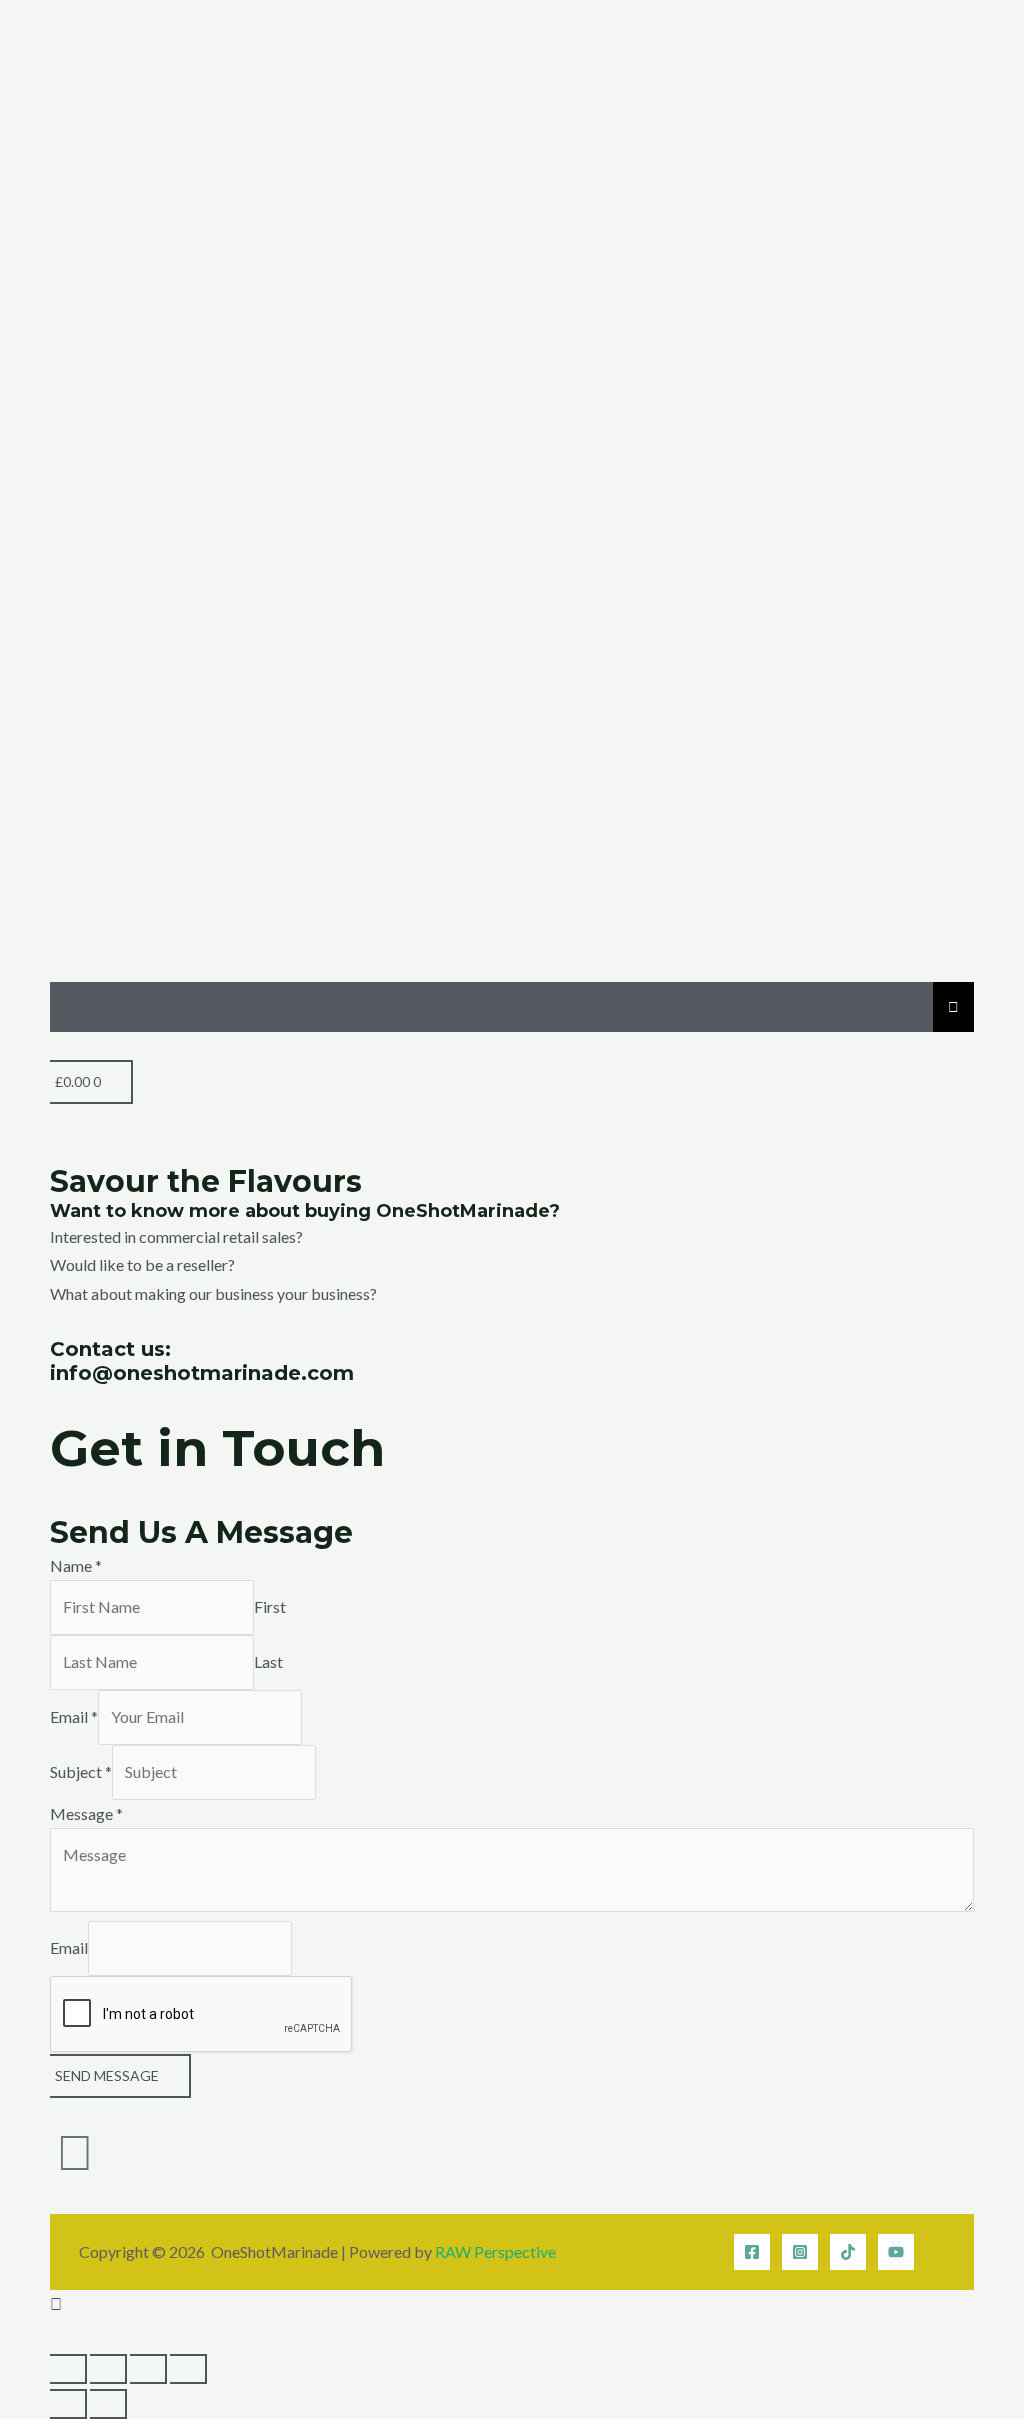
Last (268, 1661)
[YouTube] (896, 2252)
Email (74, 1716)
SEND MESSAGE (107, 2075)
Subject (81, 1771)
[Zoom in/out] (68, 2369)
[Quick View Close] (56, 2332)
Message (86, 1813)
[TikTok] (848, 2252)
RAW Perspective (495, 2251)
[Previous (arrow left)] (68, 2404)
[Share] (148, 2369)
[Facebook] (752, 2252)
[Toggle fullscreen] (108, 2369)
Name (76, 1565)
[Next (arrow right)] (108, 2404)
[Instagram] (800, 2252)
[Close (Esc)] (188, 2369)
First (270, 1606)
